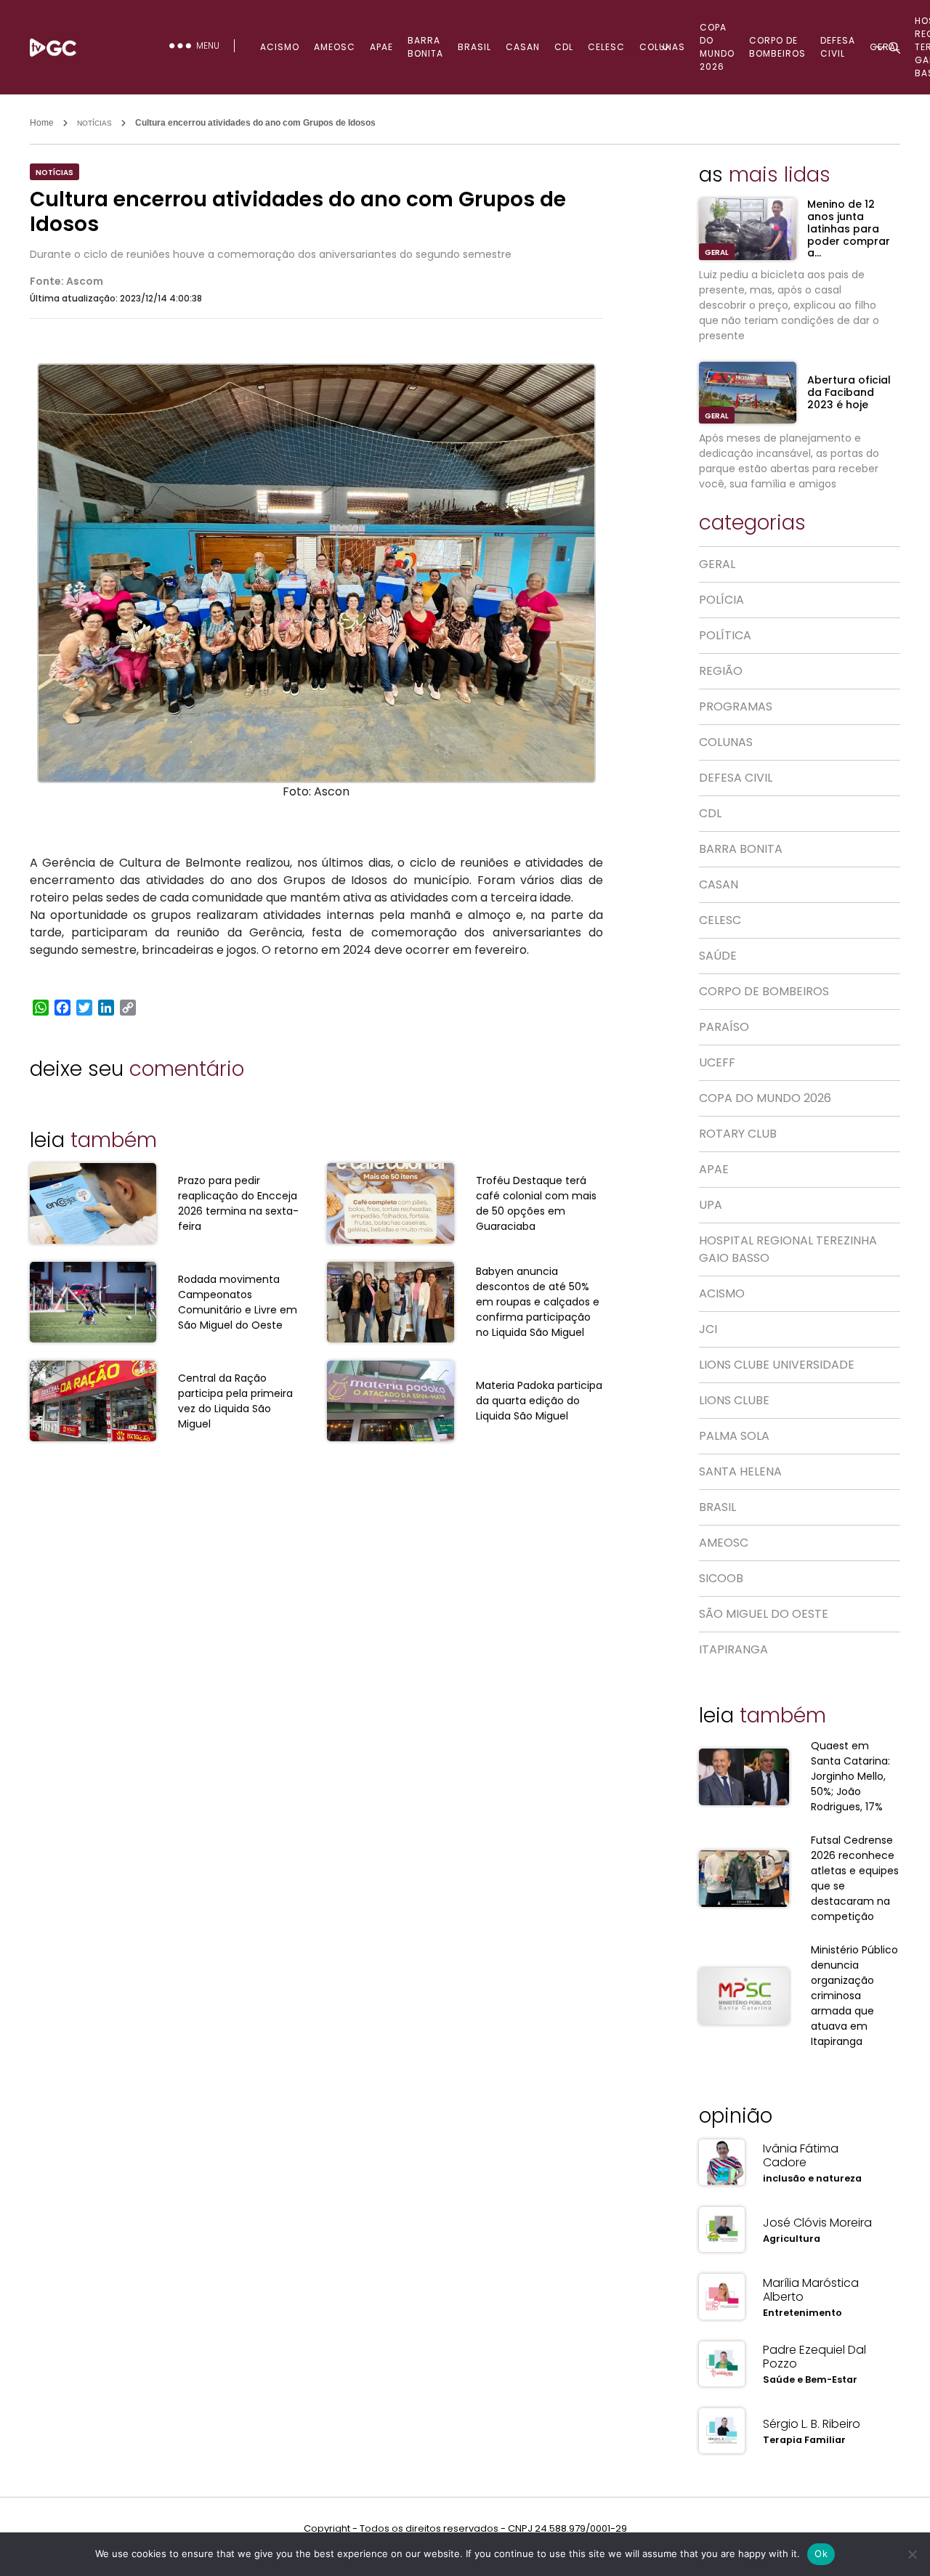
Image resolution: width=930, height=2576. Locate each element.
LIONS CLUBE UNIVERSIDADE (777, 1365)
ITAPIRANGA (733, 1649)
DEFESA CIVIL (736, 778)
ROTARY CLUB (738, 1134)
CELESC (606, 47)
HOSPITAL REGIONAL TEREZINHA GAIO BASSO (788, 1249)
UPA (711, 1205)
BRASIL (474, 47)
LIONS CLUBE (734, 1400)
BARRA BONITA (425, 47)
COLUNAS (662, 47)
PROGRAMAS (736, 706)
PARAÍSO (724, 1027)
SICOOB (721, 1578)
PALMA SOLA (734, 1436)
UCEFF (717, 1062)
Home (42, 123)
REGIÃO (721, 671)
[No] (912, 2554)
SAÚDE (718, 956)
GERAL (717, 252)
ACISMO (280, 47)
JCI (708, 1329)
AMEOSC (335, 47)
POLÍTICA (725, 635)
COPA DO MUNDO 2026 (717, 47)
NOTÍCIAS (94, 123)
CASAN (523, 47)
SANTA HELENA (740, 1471)
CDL (564, 47)
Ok (821, 2553)
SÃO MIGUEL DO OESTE (764, 1614)
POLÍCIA (721, 600)
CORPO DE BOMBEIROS (777, 47)
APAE (381, 47)
